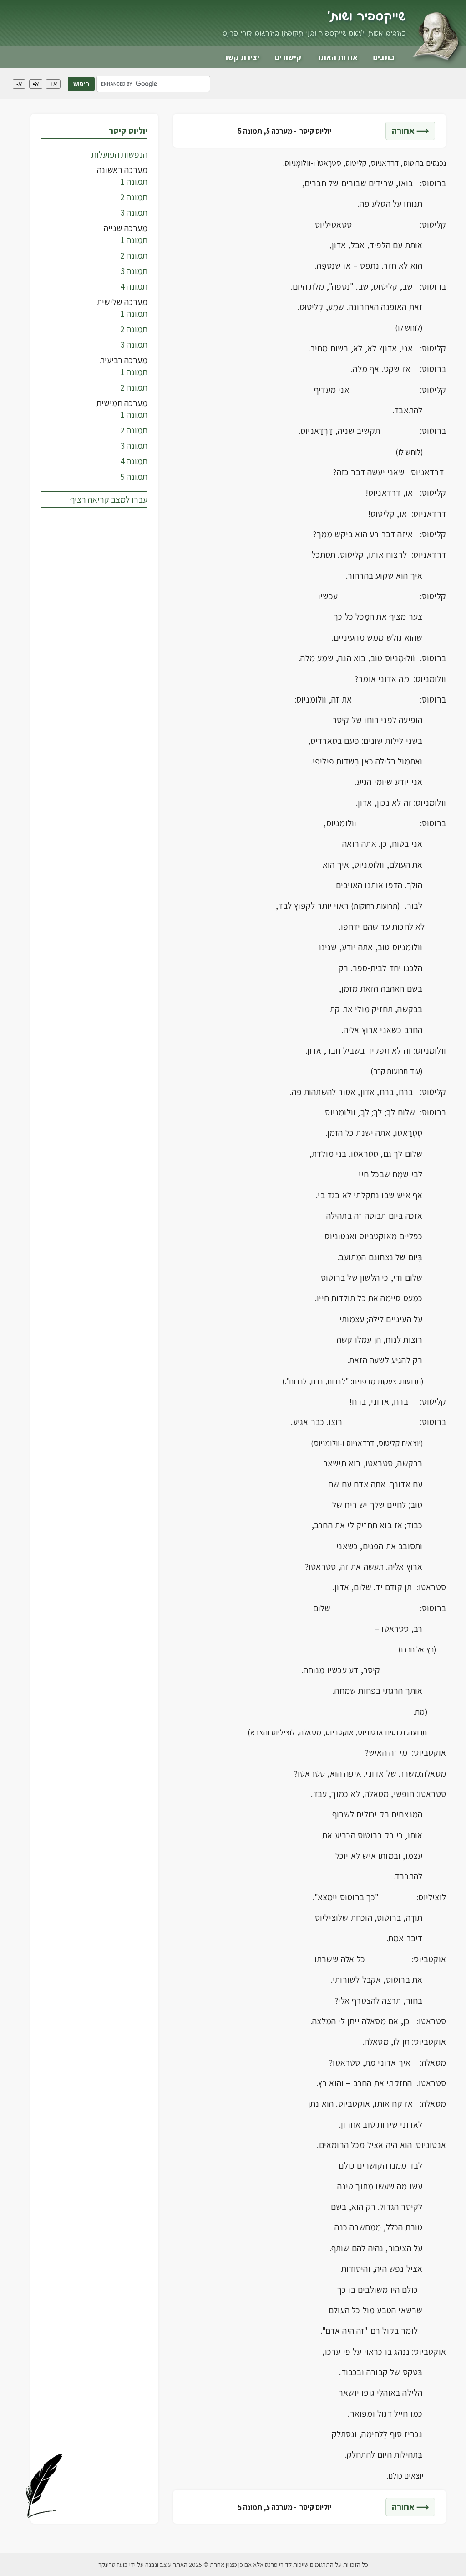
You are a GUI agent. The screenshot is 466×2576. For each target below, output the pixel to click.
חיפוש (81, 84)
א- (19, 84)
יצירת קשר (242, 57)
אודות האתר (337, 57)
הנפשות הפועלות (119, 154)
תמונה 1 (134, 182)
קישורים (288, 57)
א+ (53, 84)
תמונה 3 (134, 213)
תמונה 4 (134, 286)
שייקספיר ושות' (367, 17)
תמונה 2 (134, 197)
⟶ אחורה (410, 131)
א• (36, 84)
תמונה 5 (134, 477)
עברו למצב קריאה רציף (109, 499)
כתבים (384, 57)
